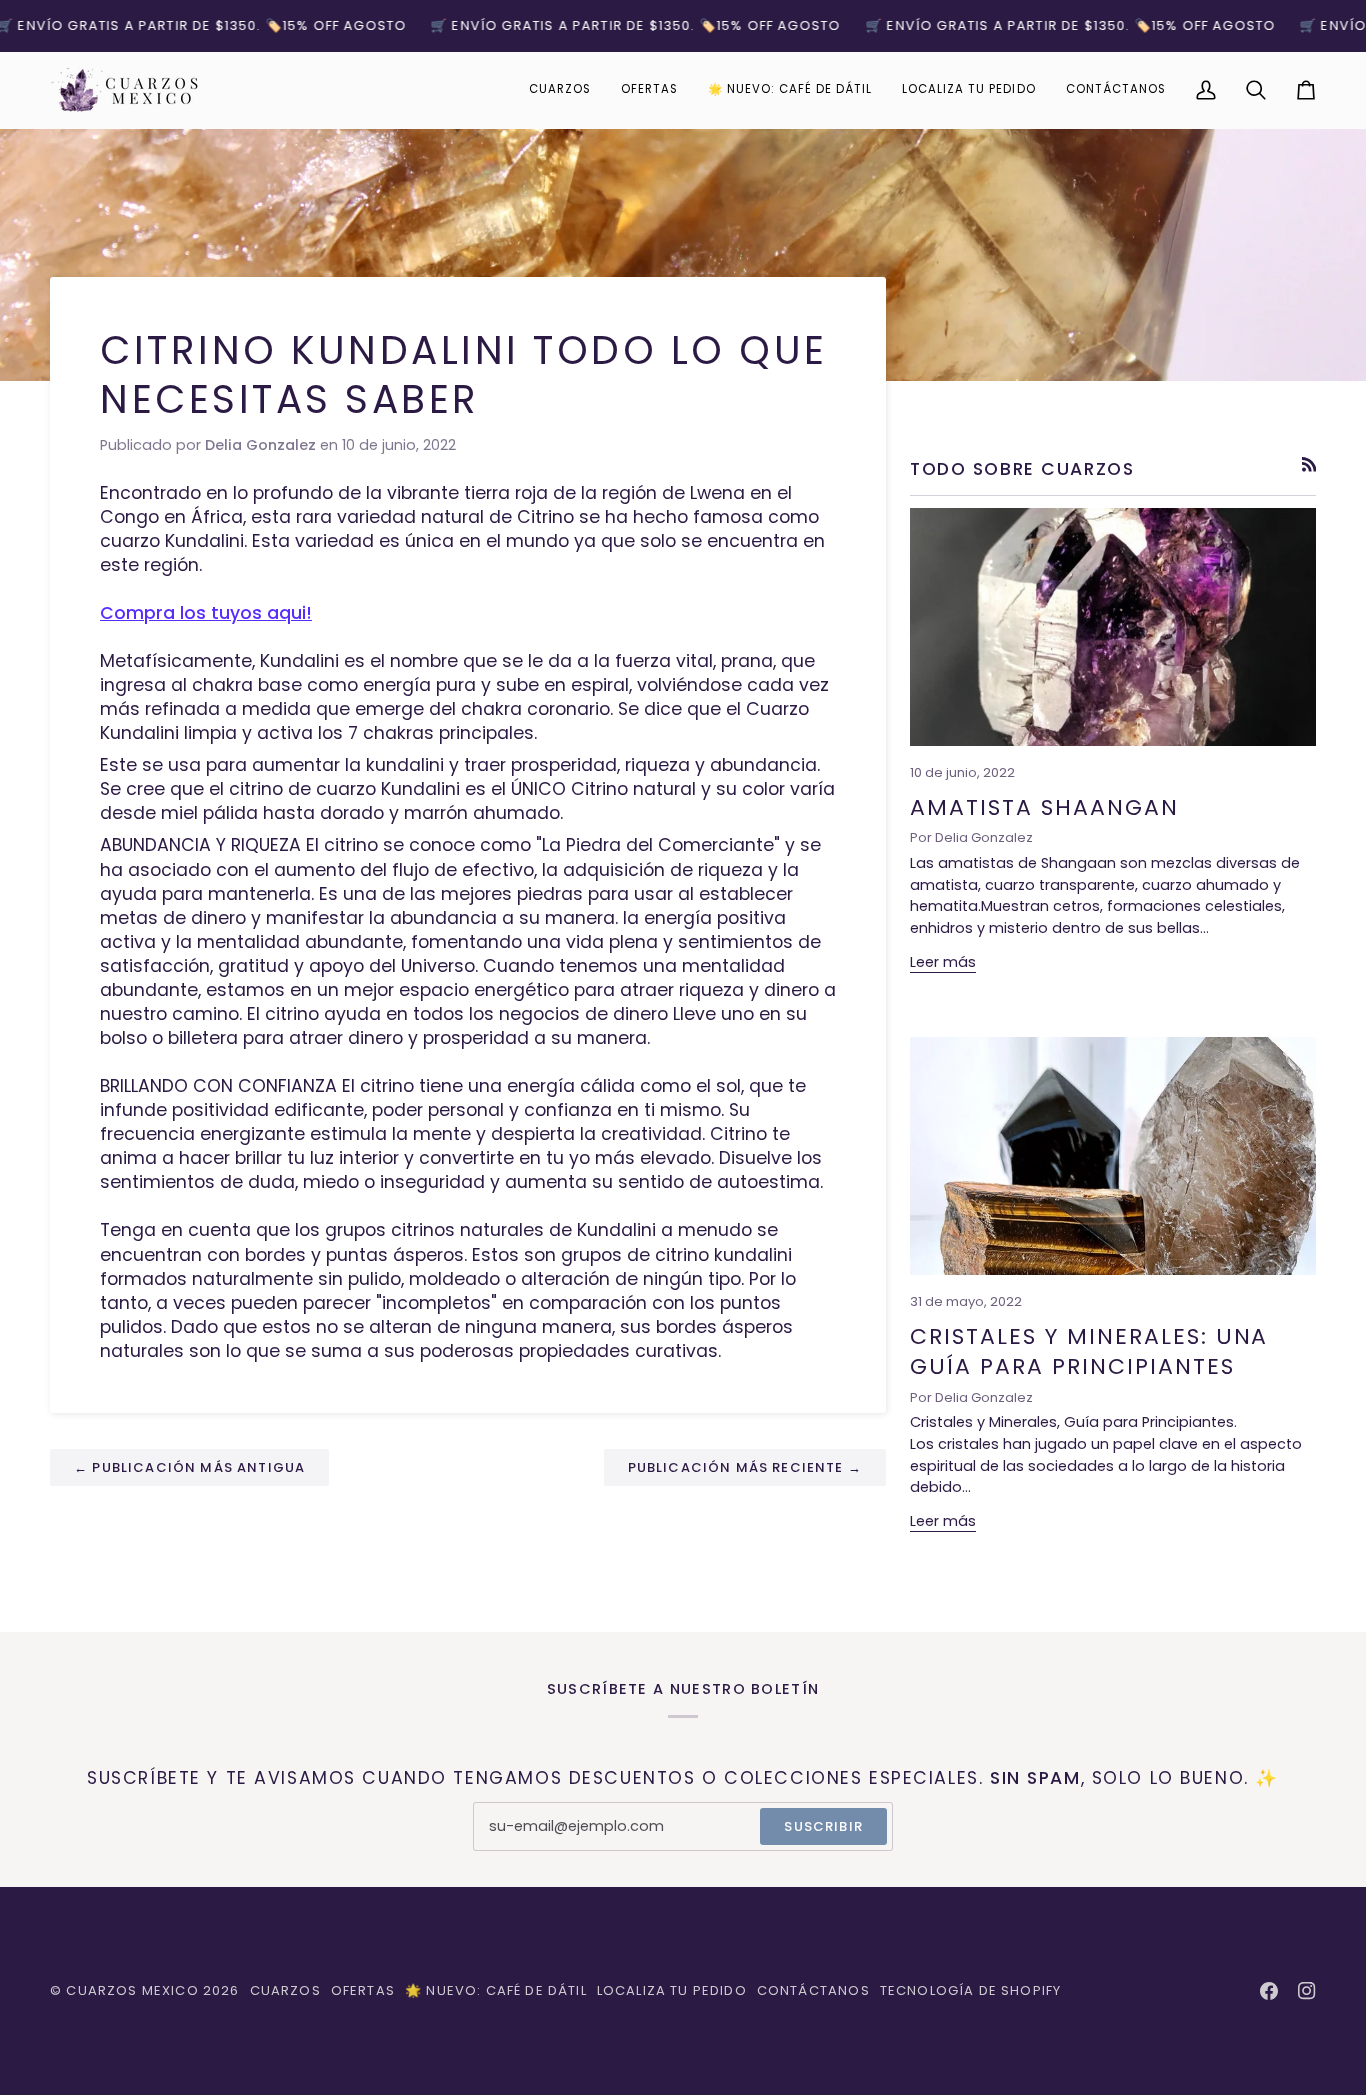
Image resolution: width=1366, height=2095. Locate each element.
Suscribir (823, 1826)
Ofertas (363, 1990)
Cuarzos (285, 1990)
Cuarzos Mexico (132, 1990)
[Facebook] (1269, 1991)
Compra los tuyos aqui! (206, 613)
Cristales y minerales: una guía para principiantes (1089, 1351)
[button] (560, 90)
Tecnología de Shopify (971, 1990)
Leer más (943, 962)
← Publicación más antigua (189, 1467)
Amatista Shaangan (1044, 807)
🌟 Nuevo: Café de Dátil (496, 1990)
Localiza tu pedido (672, 1990)
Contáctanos (813, 1990)
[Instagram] (1307, 1991)
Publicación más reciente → (745, 1467)
